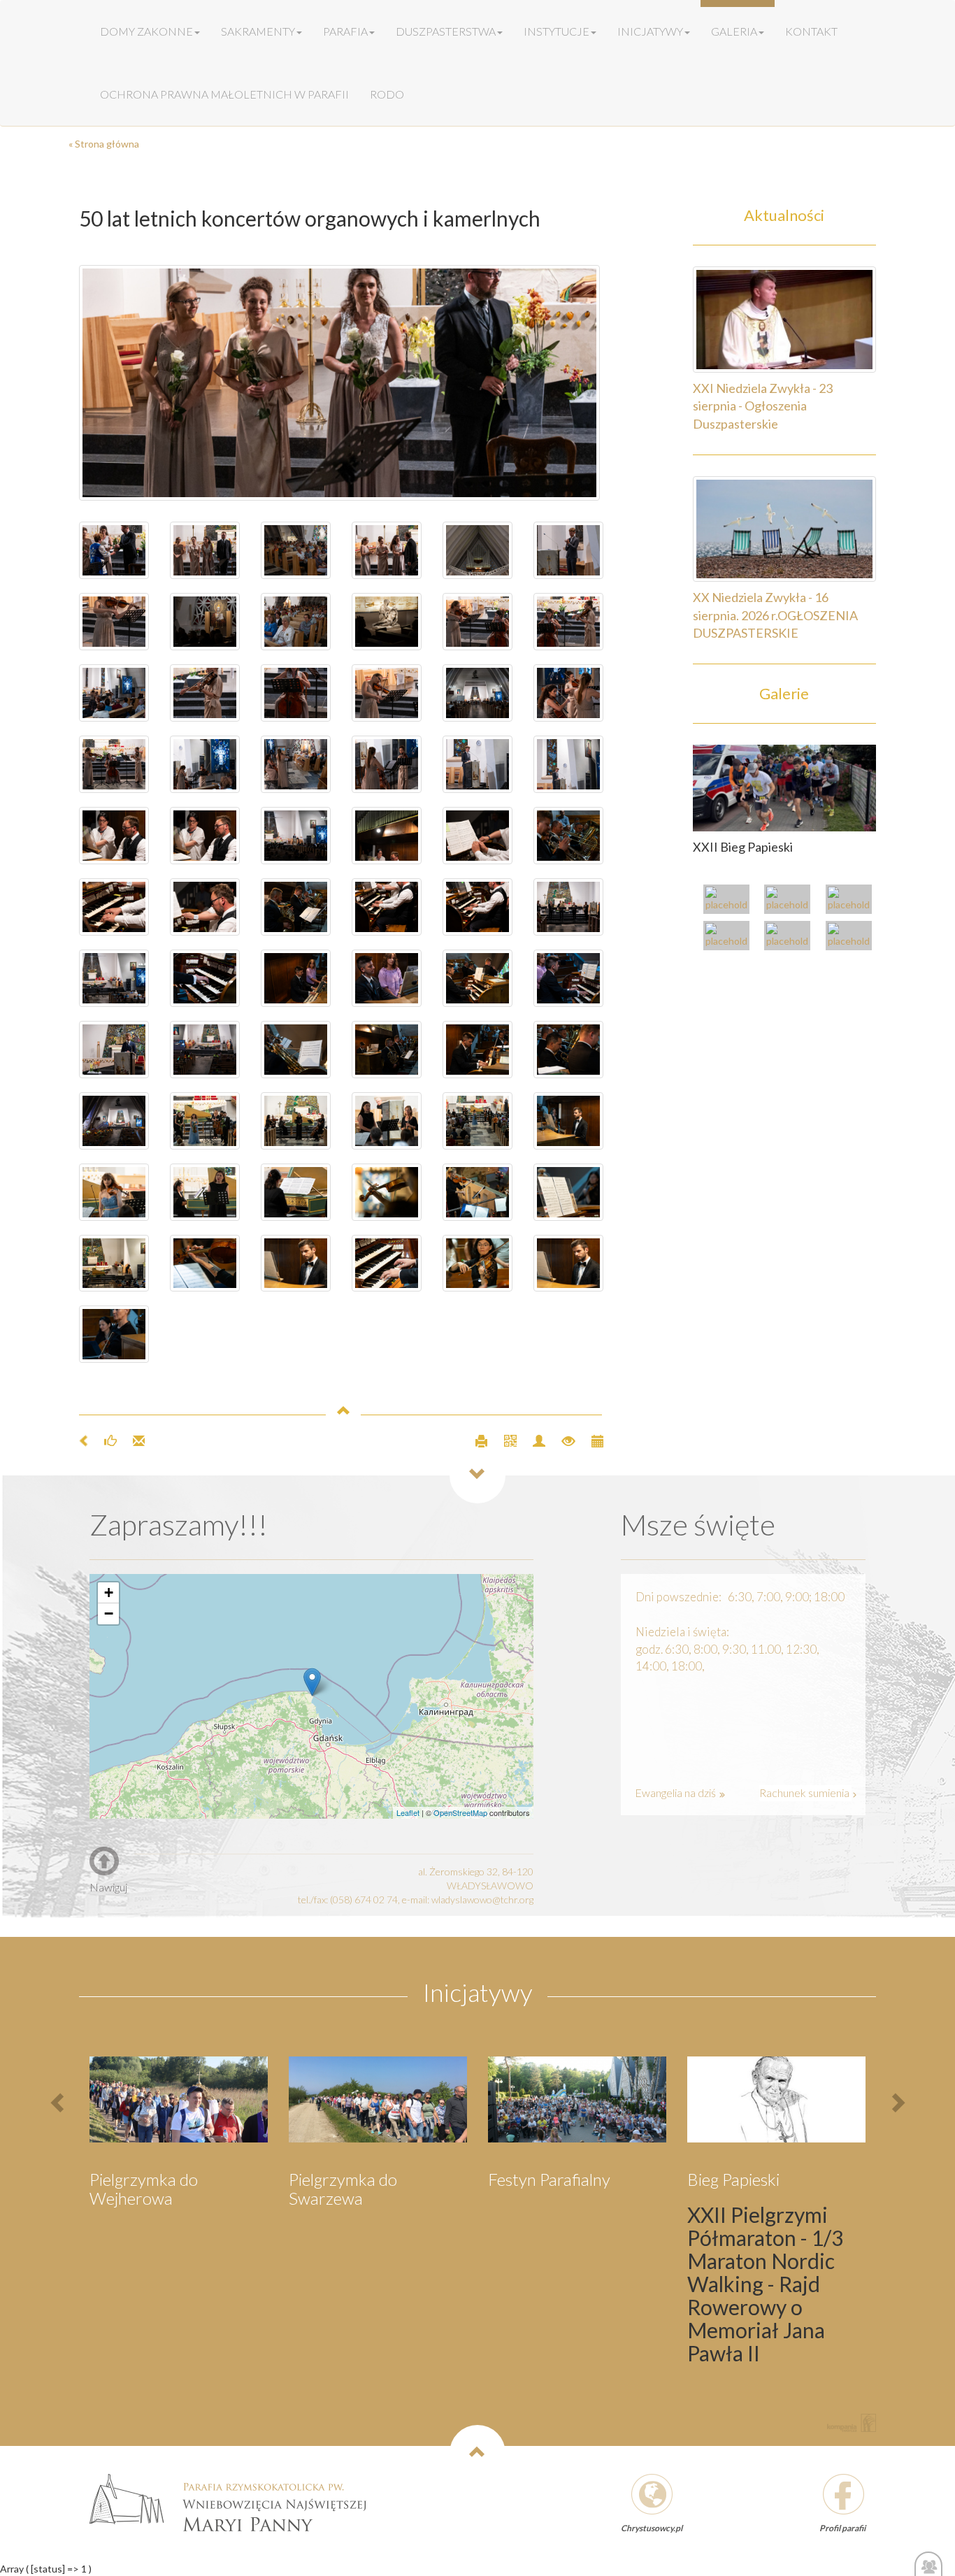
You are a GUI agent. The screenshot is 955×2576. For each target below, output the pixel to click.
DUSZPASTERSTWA (446, 31)
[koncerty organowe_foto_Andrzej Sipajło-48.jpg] (568, 550)
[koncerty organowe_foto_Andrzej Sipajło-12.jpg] (296, 978)
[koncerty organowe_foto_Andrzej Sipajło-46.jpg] (387, 550)
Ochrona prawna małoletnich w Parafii (224, 94)
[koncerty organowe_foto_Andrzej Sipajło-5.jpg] (296, 1050)
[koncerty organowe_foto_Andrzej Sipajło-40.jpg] (568, 622)
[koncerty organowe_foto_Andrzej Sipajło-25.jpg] (296, 836)
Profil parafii (842, 2528)
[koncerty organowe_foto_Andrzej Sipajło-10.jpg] (205, 978)
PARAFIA (345, 31)
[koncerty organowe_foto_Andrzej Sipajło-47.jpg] (205, 550)
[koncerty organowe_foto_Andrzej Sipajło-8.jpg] (114, 1050)
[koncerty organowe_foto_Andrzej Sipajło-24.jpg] (477, 836)
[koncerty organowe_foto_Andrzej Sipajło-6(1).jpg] (568, 1264)
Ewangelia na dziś (676, 1793)
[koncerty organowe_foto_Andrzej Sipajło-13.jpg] (568, 907)
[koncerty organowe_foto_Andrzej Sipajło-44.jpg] (205, 622)
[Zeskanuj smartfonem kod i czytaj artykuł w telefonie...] (504, 1439)
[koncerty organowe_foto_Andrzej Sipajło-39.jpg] (477, 622)
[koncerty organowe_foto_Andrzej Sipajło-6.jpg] (477, 978)
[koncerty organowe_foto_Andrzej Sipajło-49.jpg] (114, 550)
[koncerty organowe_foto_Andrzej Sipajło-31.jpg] (296, 764)
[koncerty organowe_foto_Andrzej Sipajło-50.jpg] (341, 383)
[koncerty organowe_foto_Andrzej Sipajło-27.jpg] (568, 764)
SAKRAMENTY (258, 31)
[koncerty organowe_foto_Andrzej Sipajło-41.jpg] (296, 550)
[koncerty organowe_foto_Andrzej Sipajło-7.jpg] (205, 1050)
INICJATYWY (650, 31)
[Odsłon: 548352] (562, 1439)
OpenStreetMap (460, 1812)
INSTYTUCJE (557, 31)
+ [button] (109, 1593)
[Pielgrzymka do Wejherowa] (730, 937)
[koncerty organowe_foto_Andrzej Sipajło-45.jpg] (477, 550)
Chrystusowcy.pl (652, 2528)
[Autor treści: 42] (533, 1439)
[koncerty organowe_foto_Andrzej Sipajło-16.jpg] (114, 978)
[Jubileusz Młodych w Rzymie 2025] (791, 901)
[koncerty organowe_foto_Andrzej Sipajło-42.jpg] (296, 622)
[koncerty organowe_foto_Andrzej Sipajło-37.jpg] (205, 693)
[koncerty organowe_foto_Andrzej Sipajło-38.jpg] (114, 622)
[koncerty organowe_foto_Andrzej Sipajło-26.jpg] (477, 764)
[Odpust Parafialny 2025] (730, 901)
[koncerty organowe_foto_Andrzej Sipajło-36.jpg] (296, 693)
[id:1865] (785, 787)
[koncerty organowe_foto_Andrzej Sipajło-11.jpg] (387, 978)
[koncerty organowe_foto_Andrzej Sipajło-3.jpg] (477, 1050)
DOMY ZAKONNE (146, 31)
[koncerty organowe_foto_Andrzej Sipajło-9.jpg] (568, 978)
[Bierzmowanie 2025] (852, 937)
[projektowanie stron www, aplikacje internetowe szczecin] (852, 2423)
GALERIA (734, 31)
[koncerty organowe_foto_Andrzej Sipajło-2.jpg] (387, 1050)
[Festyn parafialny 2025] (852, 901)
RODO (387, 94)
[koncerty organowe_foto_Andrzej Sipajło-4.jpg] (568, 1050)
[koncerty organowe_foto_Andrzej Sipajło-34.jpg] (114, 764)
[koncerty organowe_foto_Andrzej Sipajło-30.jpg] (568, 693)
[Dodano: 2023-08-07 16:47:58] (590, 1439)
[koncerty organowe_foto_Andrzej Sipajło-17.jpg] (477, 907)
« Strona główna (104, 144)
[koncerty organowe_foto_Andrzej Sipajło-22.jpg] (205, 836)
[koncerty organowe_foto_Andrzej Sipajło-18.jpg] (387, 907)
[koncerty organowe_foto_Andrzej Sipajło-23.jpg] (387, 836)
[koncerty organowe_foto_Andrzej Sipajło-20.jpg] (205, 907)
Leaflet (408, 1812)
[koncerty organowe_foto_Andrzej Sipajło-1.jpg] (114, 1121)
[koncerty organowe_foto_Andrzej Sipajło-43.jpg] (387, 622)
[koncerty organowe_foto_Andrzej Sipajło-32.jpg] (205, 764)
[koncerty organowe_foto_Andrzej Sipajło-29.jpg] (114, 693)
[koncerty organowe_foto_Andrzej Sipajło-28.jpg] (387, 764)
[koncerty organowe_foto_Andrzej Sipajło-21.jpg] (114, 836)
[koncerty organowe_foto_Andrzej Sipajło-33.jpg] (477, 693)
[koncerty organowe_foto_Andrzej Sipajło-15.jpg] (568, 836)
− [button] (109, 1613)
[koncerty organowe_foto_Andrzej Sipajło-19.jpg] (114, 907)
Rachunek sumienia (805, 1793)
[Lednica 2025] (791, 937)
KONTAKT (811, 31)
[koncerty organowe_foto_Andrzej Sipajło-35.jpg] (387, 693)
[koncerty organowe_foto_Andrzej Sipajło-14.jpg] (296, 907)
